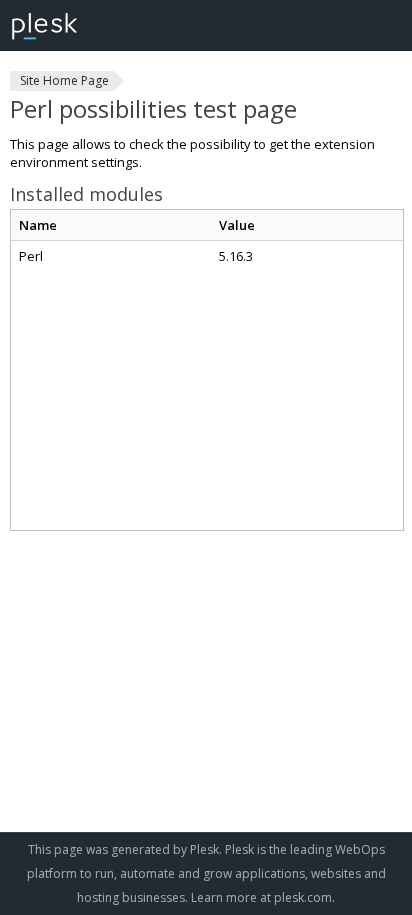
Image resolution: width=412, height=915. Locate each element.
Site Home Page (64, 80)
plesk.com (303, 897)
